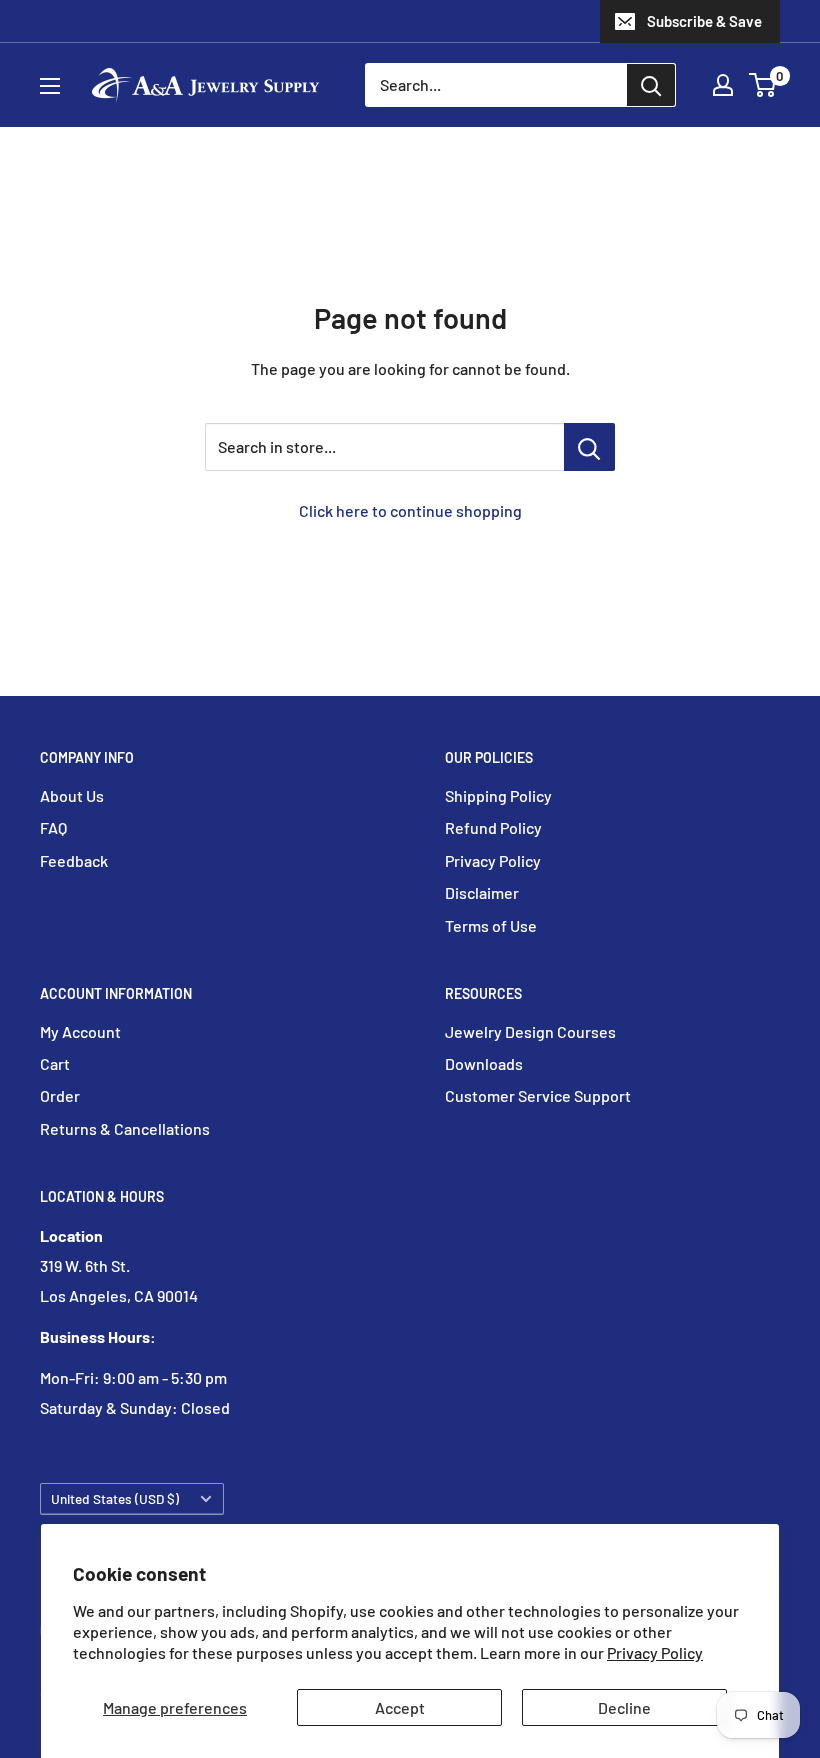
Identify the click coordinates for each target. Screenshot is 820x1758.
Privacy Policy (655, 1652)
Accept (400, 1707)
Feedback (74, 860)
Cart (55, 1063)
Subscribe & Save (704, 21)
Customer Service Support (538, 1095)
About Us (72, 795)
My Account (80, 1031)
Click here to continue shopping (410, 510)
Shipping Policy (498, 795)
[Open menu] (50, 86)
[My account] (723, 85)
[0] (763, 85)
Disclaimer (482, 892)
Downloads (484, 1063)
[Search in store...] (589, 447)
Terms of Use (491, 925)
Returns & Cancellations (125, 1128)
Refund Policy (493, 827)
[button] (762, 85)
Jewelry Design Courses (530, 1031)
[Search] (651, 85)
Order (60, 1095)
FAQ (53, 827)
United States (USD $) (115, 1498)
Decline (624, 1707)
